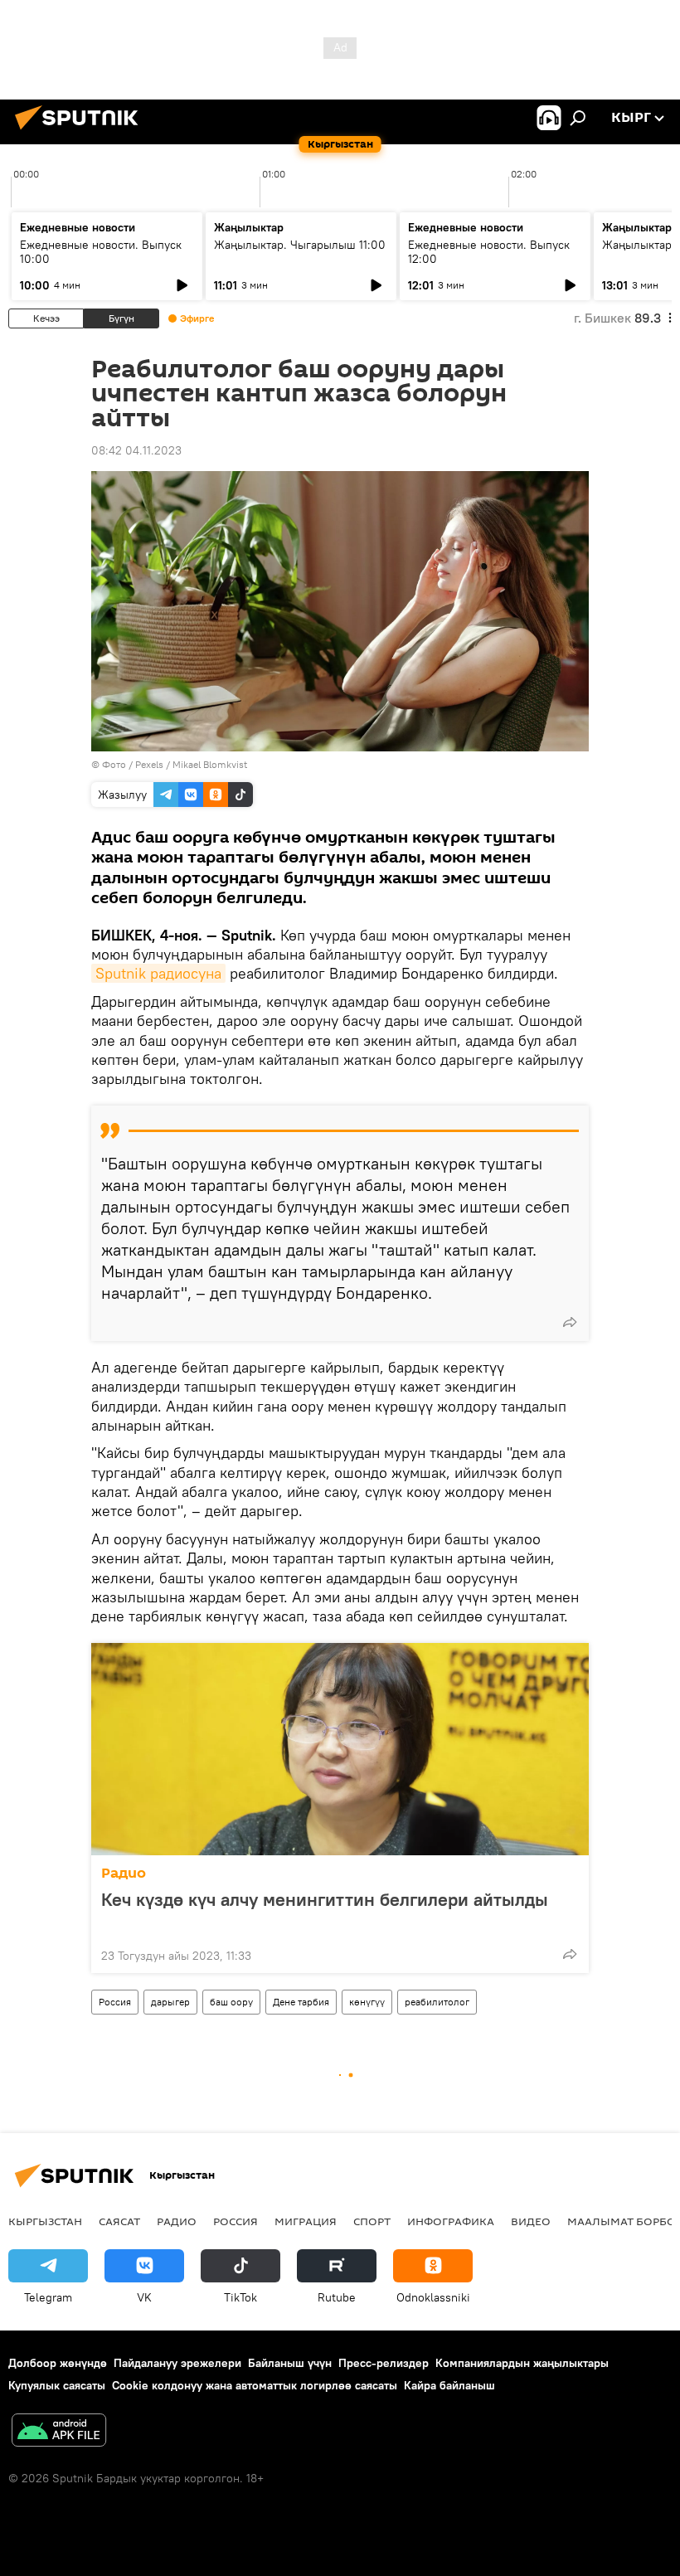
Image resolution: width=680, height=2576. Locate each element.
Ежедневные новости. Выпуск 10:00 (101, 252)
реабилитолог (437, 2002)
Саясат (119, 2221)
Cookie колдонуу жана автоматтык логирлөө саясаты (255, 2385)
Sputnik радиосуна (158, 973)
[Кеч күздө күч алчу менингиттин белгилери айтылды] (340, 1749)
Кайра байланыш (449, 2385)
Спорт (372, 2221)
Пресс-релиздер (384, 2363)
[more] (570, 1322)
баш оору (231, 2002)
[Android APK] (59, 2432)
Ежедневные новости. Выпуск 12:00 (489, 252)
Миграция (306, 2221)
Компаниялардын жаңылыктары (522, 2363)
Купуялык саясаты (57, 2385)
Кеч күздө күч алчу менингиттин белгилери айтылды (325, 1900)
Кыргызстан (45, 2221)
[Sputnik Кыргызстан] (81, 132)
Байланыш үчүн (290, 2363)
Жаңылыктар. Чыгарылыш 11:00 (300, 245)
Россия (115, 2002)
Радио (124, 1873)
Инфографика (451, 2221)
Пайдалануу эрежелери (177, 2363)
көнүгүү (367, 2002)
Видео (531, 2221)
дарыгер (170, 2002)
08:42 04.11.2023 (136, 450)
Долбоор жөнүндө (58, 2363)
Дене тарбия (301, 2002)
